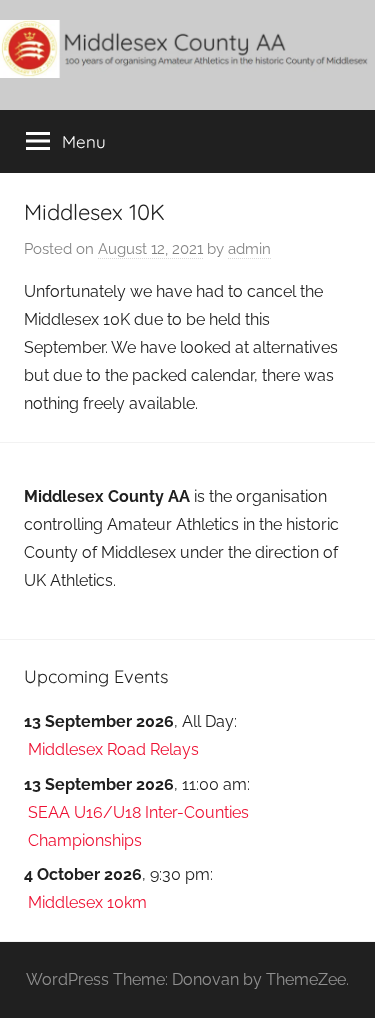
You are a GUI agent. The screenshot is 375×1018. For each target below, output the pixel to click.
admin (249, 249)
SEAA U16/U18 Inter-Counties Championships (138, 826)
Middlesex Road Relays (113, 749)
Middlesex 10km (87, 902)
